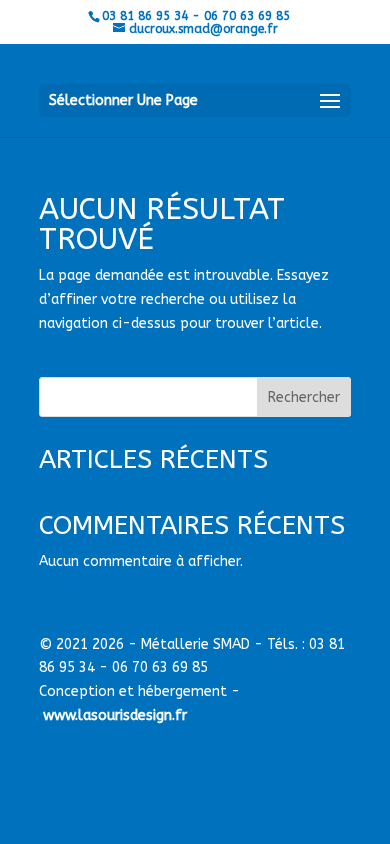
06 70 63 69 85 (160, 667)
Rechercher (304, 397)
